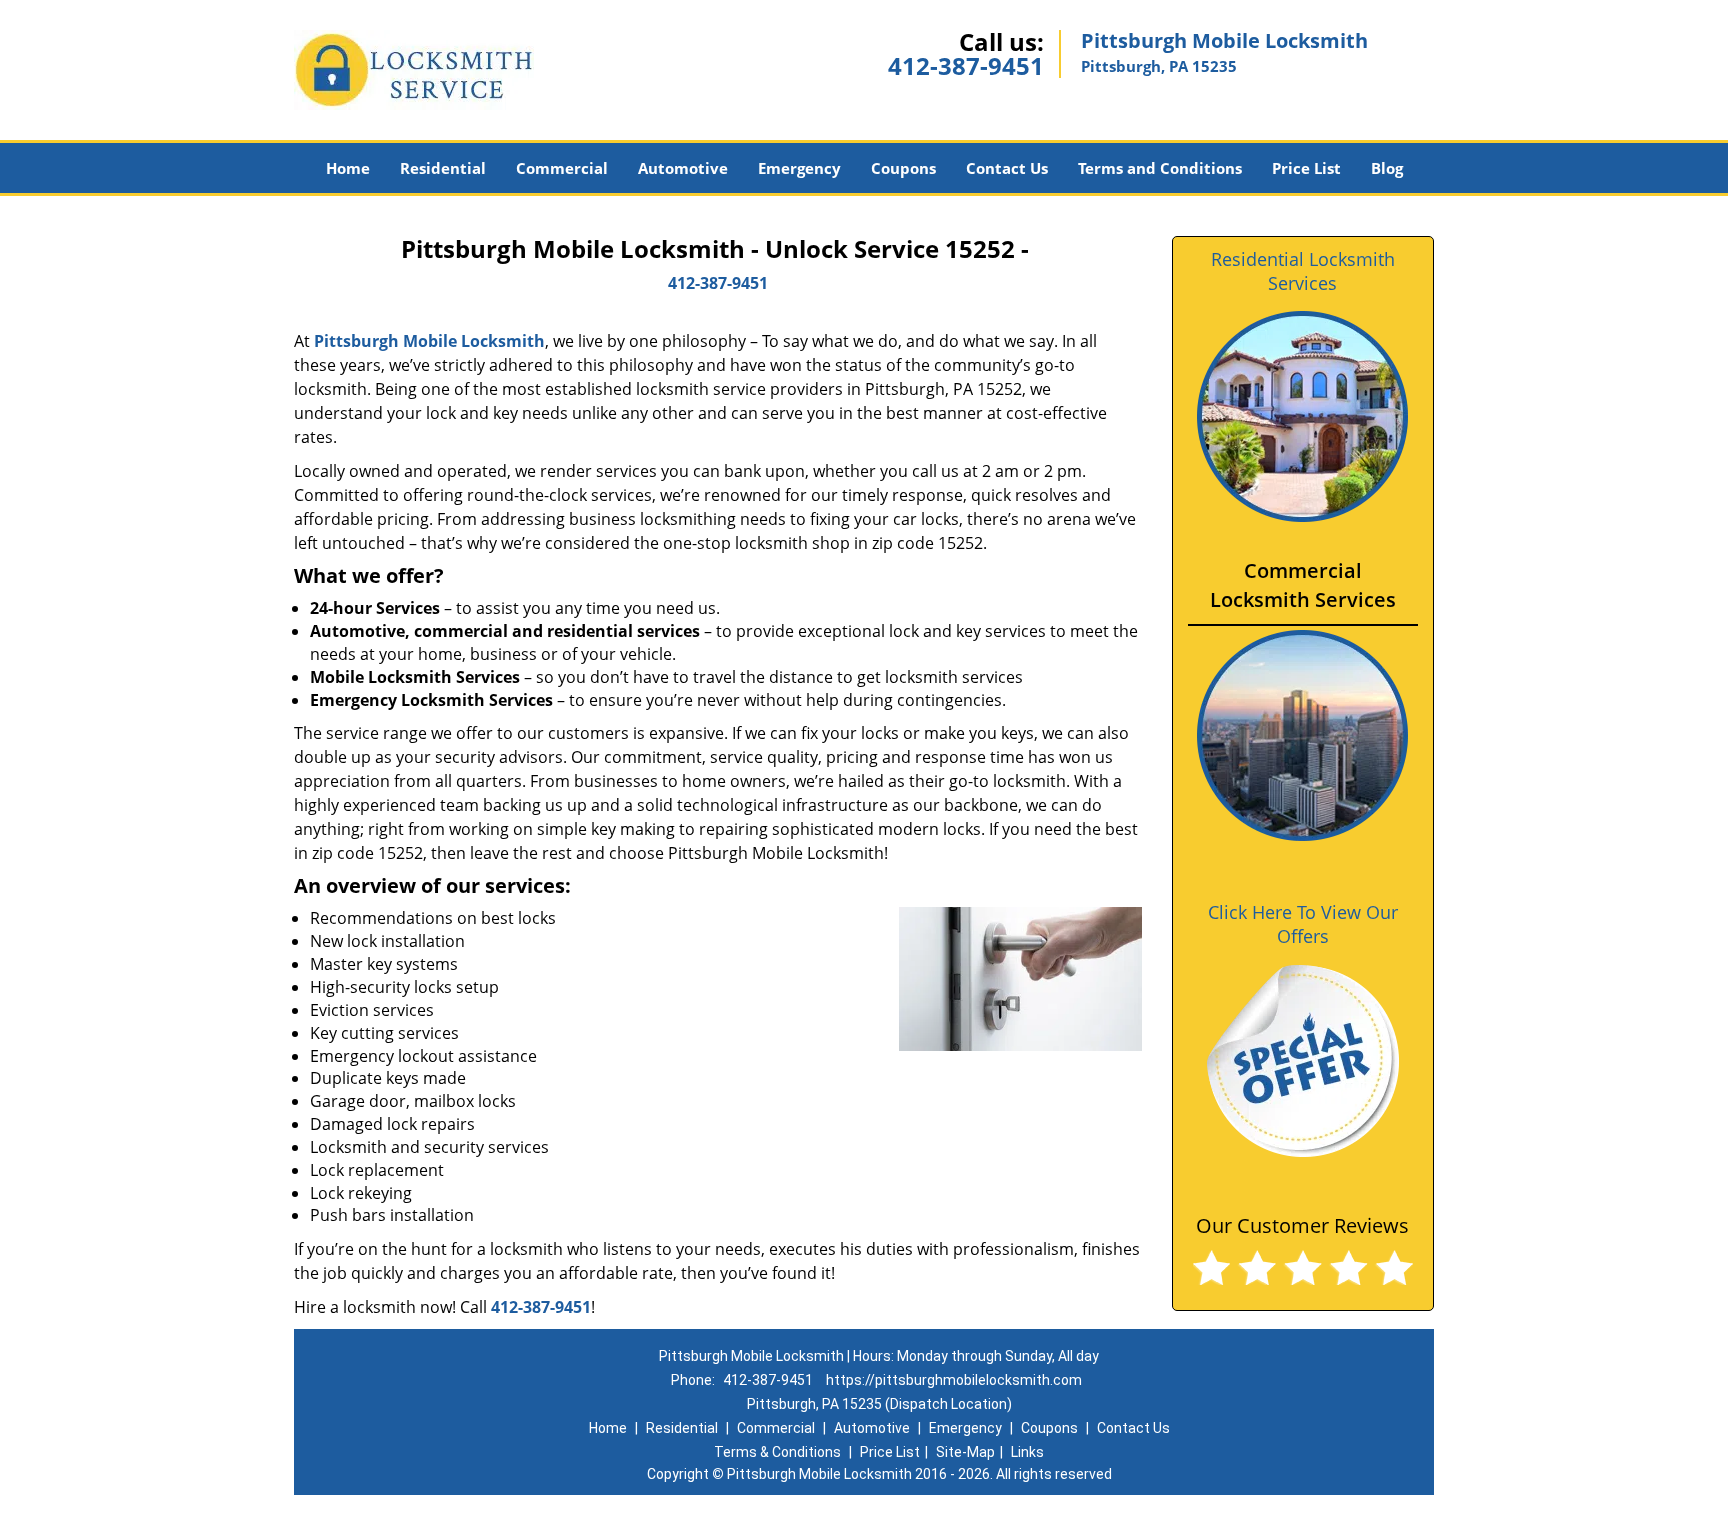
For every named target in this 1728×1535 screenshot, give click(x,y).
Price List (1306, 168)
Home (348, 168)
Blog (1387, 168)
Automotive (683, 168)
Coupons (903, 168)
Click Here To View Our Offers (1303, 924)
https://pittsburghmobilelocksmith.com (954, 1380)
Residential (443, 168)
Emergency (799, 168)
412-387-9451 (966, 65)
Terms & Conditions (777, 1452)
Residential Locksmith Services (1303, 271)
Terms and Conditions (1160, 168)
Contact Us (1007, 168)
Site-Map (965, 1452)
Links (1027, 1452)
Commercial (562, 168)
